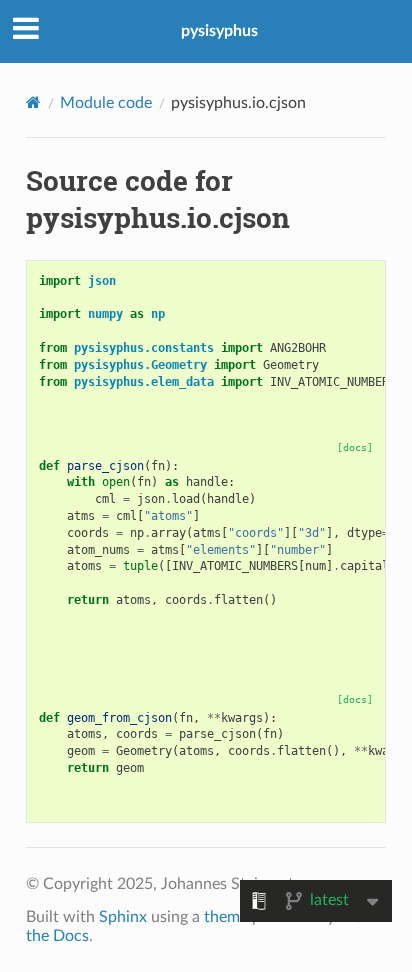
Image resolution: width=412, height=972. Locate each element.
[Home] (33, 102)
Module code (106, 103)
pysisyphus (219, 31)
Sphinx (123, 917)
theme (226, 917)
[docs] (355, 447)
